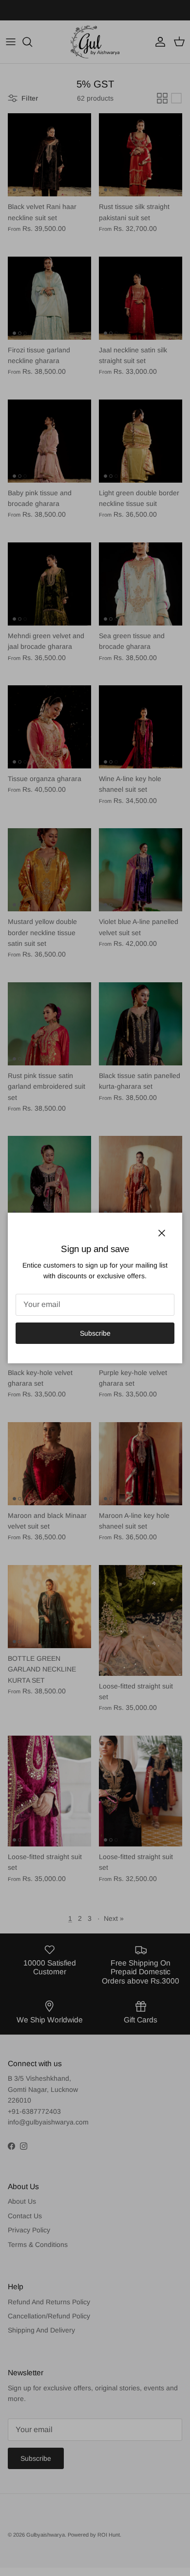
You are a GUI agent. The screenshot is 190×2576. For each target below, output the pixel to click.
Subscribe (95, 1333)
